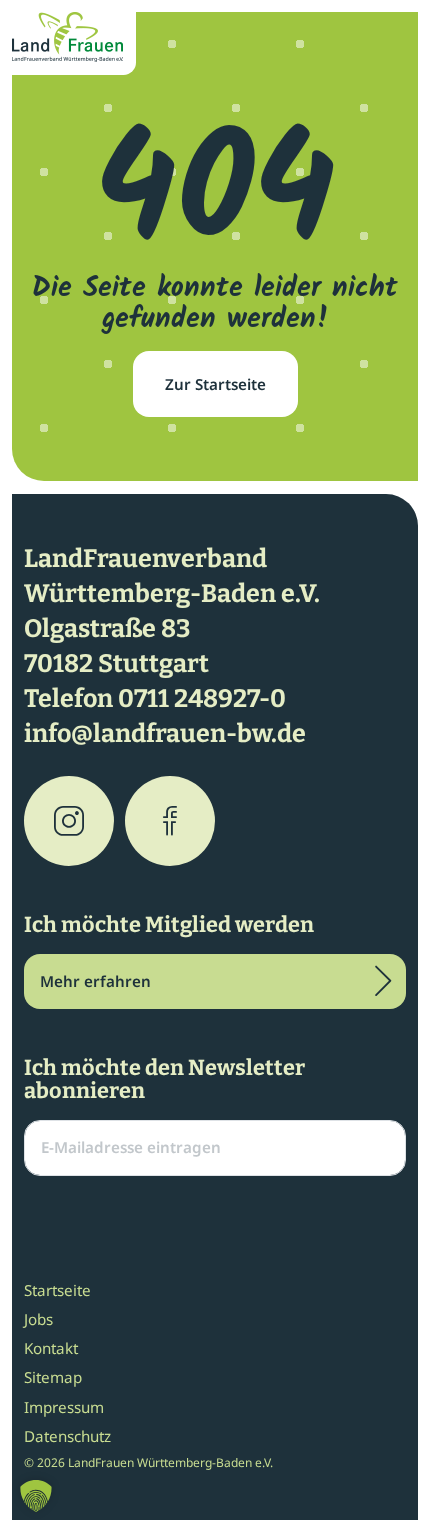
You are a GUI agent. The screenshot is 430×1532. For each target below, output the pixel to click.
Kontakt (51, 1348)
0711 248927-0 (202, 699)
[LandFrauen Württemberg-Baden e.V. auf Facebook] (170, 821)
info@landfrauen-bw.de (165, 734)
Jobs (38, 1319)
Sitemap (53, 1377)
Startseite (57, 1290)
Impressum (64, 1407)
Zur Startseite (215, 384)
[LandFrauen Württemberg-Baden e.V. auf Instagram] (69, 821)
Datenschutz (67, 1436)
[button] (36, 1496)
